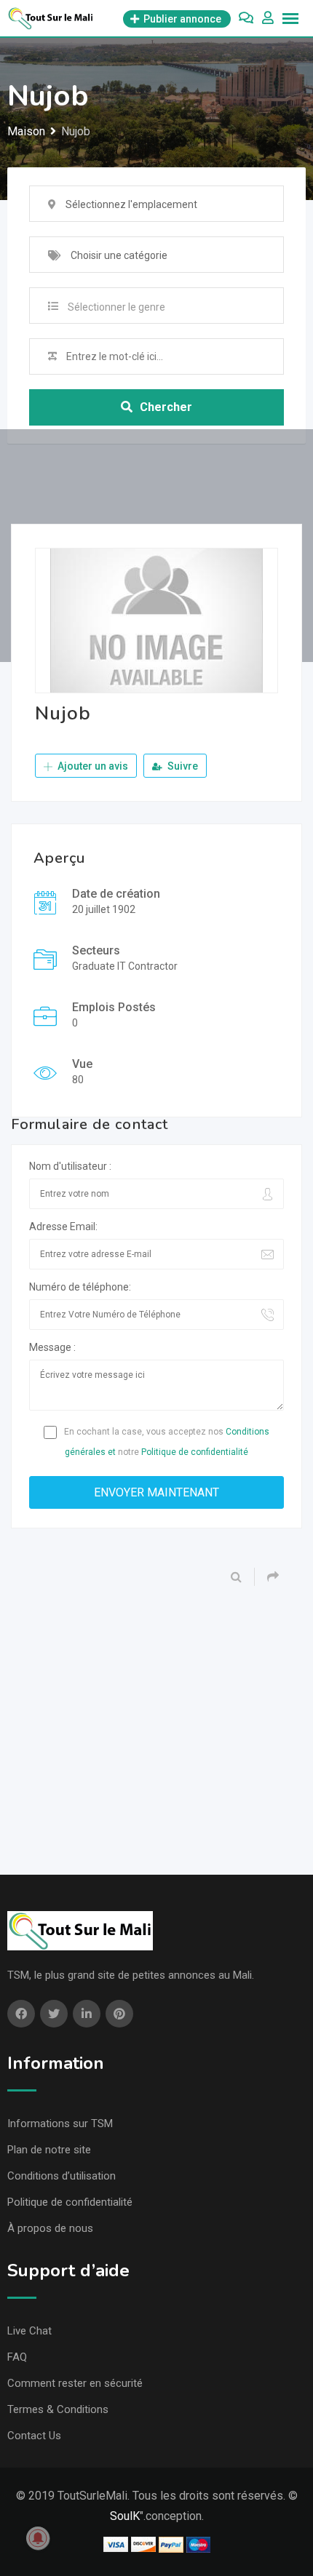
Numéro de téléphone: (80, 1287)
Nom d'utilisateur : (70, 1166)
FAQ (17, 2357)
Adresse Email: (63, 1227)
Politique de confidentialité (195, 1452)
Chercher (166, 407)
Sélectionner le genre (116, 307)
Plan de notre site (49, 2150)
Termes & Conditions (58, 2409)
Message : (52, 1347)
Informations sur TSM (60, 2124)
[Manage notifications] (38, 2538)
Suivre (182, 766)
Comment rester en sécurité (75, 2383)
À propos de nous (50, 2228)
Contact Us (34, 2436)
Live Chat (29, 2331)
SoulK (125, 2516)
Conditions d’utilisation (62, 2176)
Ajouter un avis (92, 766)
